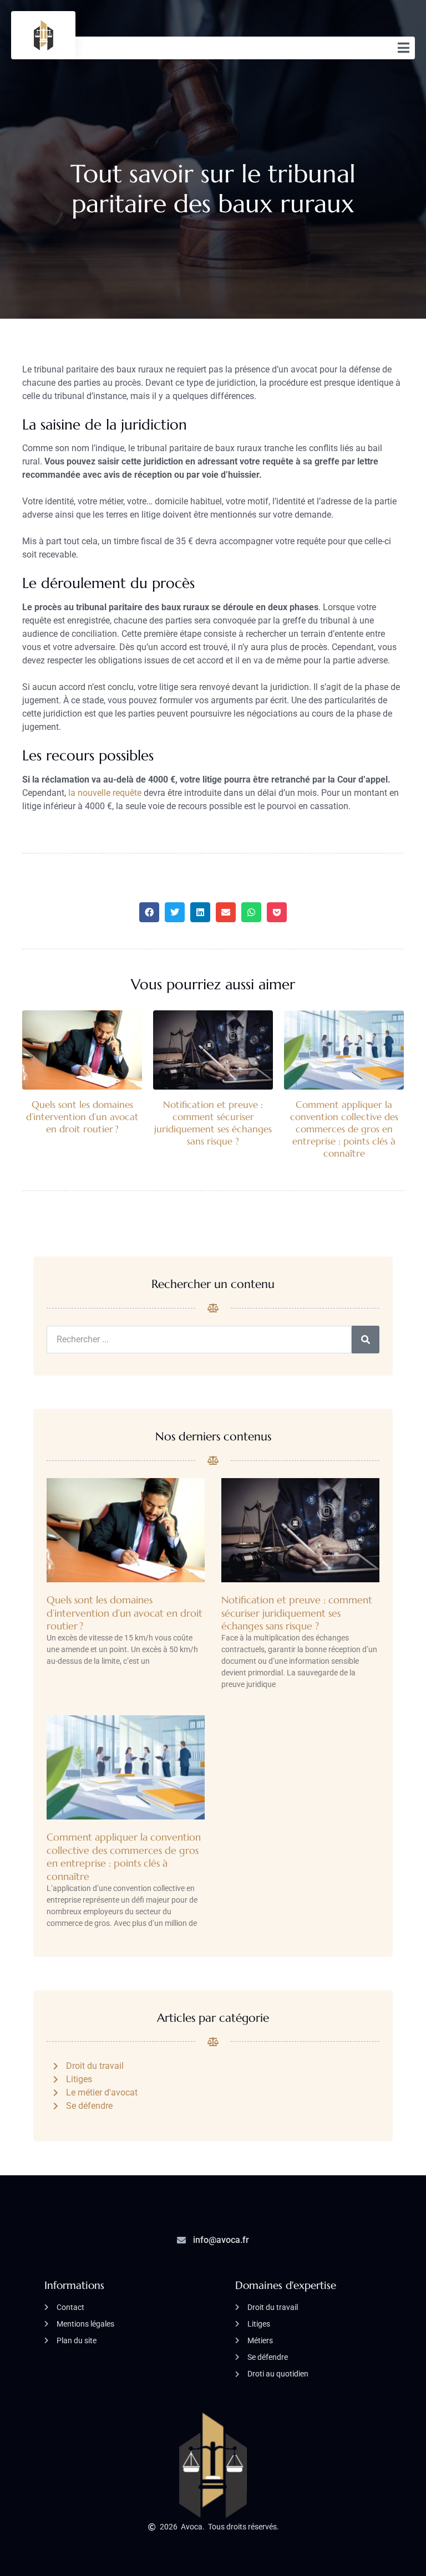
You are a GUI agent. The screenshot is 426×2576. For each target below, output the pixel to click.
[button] (149, 912)
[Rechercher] (366, 1340)
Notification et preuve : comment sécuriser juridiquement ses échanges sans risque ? (213, 1123)
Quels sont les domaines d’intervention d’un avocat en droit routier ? (82, 1117)
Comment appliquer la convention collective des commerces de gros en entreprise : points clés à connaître (344, 1129)
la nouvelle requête (105, 793)
